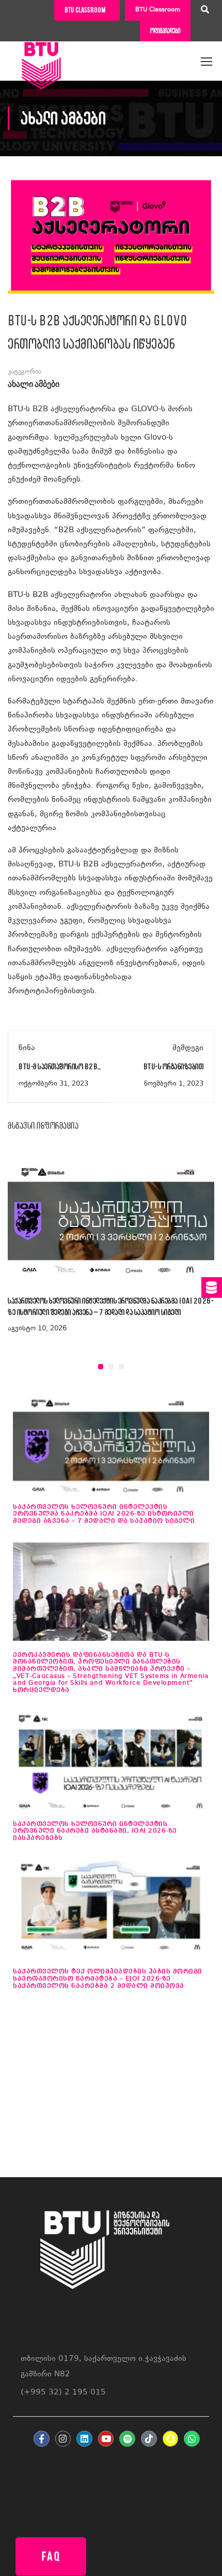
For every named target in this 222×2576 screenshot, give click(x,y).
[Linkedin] (84, 2439)
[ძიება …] (205, 11)
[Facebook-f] (42, 2439)
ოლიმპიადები (165, 31)
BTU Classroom (158, 10)
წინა (27, 1048)
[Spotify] (127, 2439)
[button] (101, 1367)
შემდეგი (188, 1048)
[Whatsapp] (192, 2439)
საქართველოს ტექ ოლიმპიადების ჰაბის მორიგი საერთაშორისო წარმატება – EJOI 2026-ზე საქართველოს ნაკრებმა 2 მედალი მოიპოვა (108, 1979)
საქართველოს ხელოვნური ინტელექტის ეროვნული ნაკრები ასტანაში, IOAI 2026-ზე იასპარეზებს (95, 1831)
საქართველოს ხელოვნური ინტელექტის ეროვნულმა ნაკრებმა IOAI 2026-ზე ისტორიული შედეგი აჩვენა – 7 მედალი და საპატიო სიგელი (104, 1514)
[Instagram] (63, 2439)
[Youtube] (106, 2439)
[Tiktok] (149, 2439)
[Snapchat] (171, 2439)
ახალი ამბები (34, 385)
